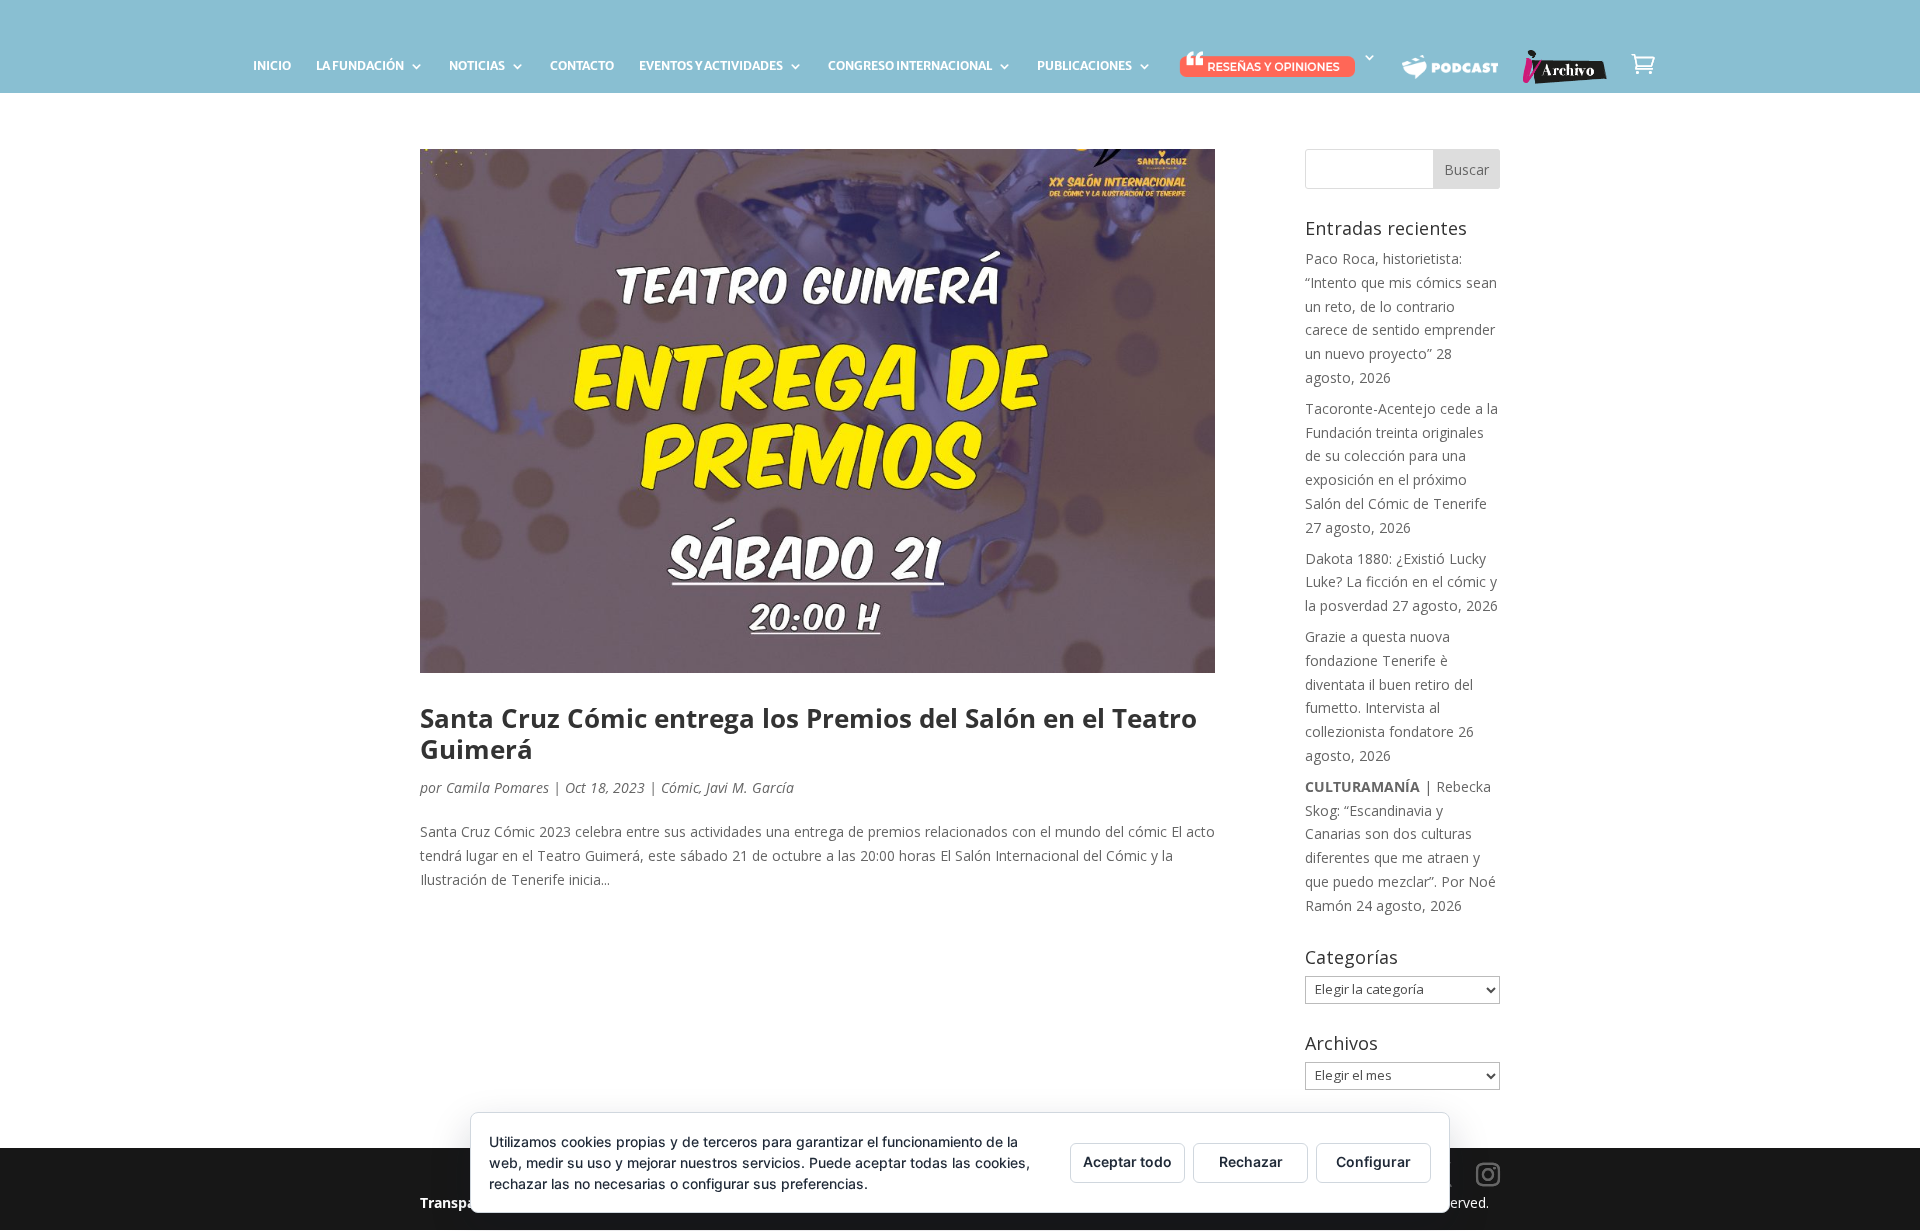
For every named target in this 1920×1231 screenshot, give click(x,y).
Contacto (582, 66)
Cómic (680, 787)
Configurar (1373, 1161)
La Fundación (360, 66)
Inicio (272, 66)
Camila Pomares (497, 787)
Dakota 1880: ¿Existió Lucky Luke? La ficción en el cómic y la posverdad (1401, 582)
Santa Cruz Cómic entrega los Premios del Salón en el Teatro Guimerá (808, 733)
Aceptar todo (1127, 1161)
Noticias (477, 66)
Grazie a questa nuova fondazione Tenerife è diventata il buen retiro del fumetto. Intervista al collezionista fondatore (1389, 684)
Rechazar (1251, 1161)
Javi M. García (750, 787)
